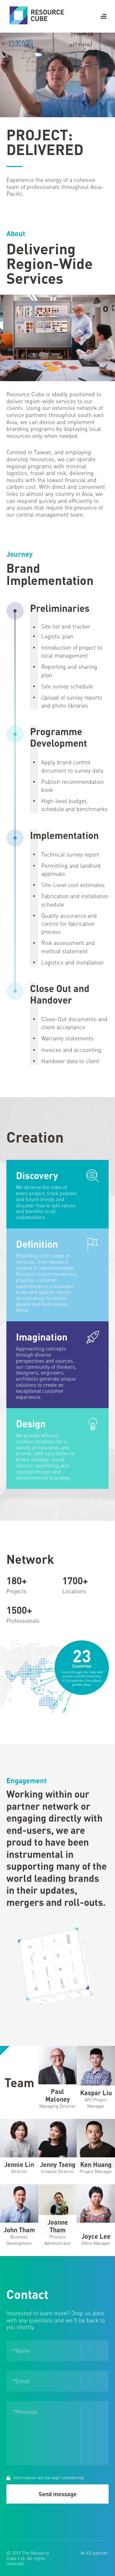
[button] (103, 16)
